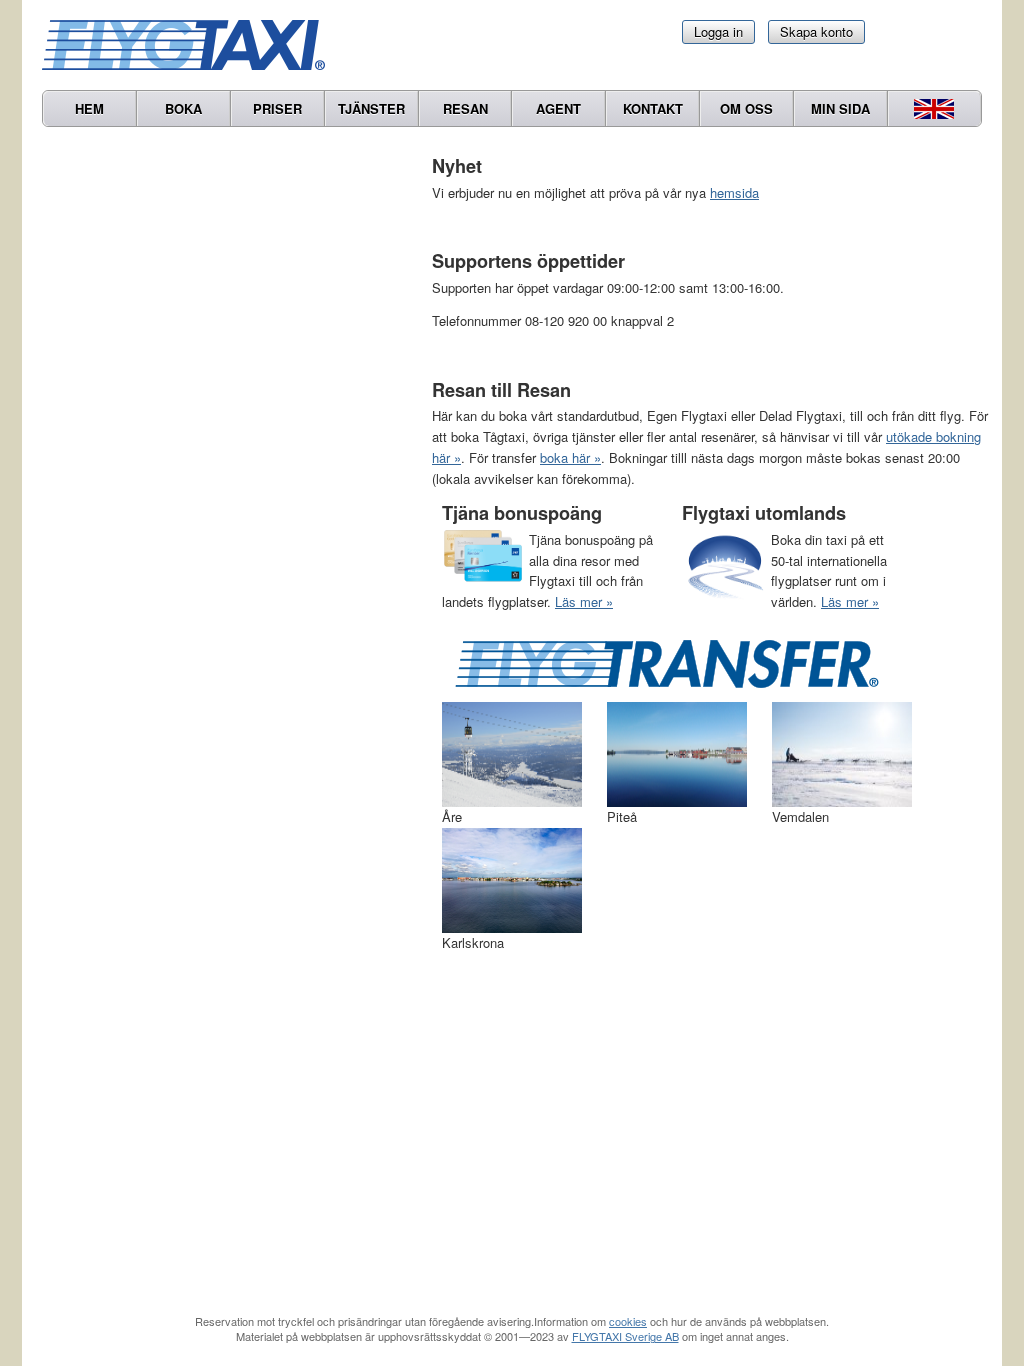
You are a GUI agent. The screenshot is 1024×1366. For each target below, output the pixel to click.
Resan (465, 108)
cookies (628, 1321)
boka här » (570, 457)
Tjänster (371, 108)
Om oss (746, 108)
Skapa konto (816, 31)
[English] (934, 108)
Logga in (718, 31)
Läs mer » (584, 601)
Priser (277, 108)
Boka (183, 108)
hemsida (734, 192)
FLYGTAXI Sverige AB (625, 1336)
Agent (558, 108)
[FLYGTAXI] (192, 45)
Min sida (840, 108)
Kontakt (653, 108)
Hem (89, 108)
